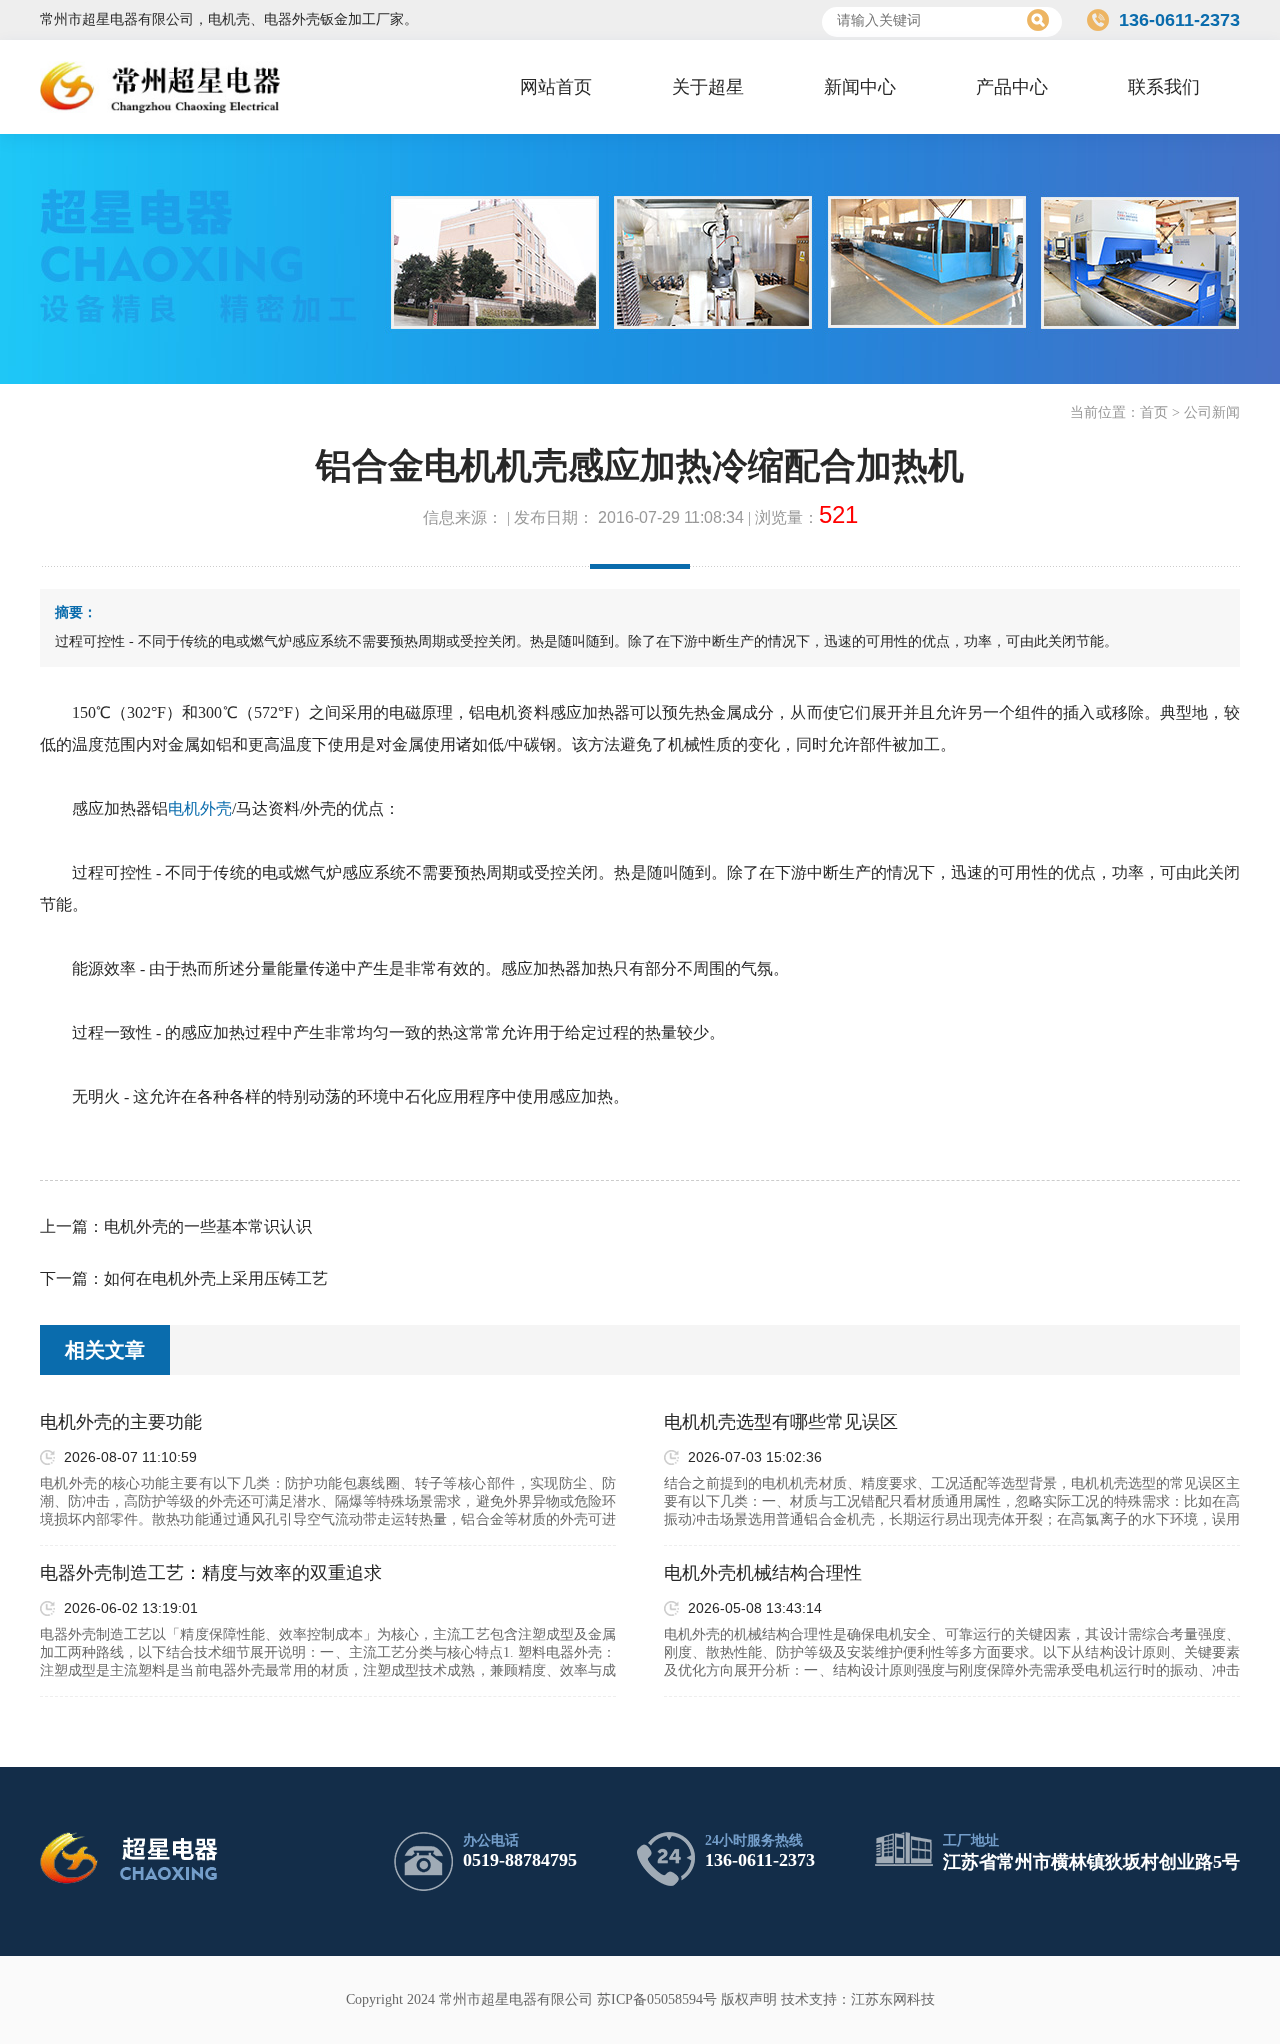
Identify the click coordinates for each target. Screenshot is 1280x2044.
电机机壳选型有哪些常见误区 (781, 1422)
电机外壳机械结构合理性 (763, 1573)
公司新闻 (1212, 412)
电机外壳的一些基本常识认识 (208, 1226)
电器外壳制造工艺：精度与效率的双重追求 (211, 1573)
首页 (1154, 412)
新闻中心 (860, 87)
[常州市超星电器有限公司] (160, 87)
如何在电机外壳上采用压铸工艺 (216, 1278)
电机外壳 (200, 808)
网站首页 (556, 87)
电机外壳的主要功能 (121, 1422)
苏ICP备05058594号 (657, 1999)
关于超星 (708, 87)
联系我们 (1164, 87)
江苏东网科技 (893, 1999)
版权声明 (749, 1999)
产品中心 (1012, 87)
